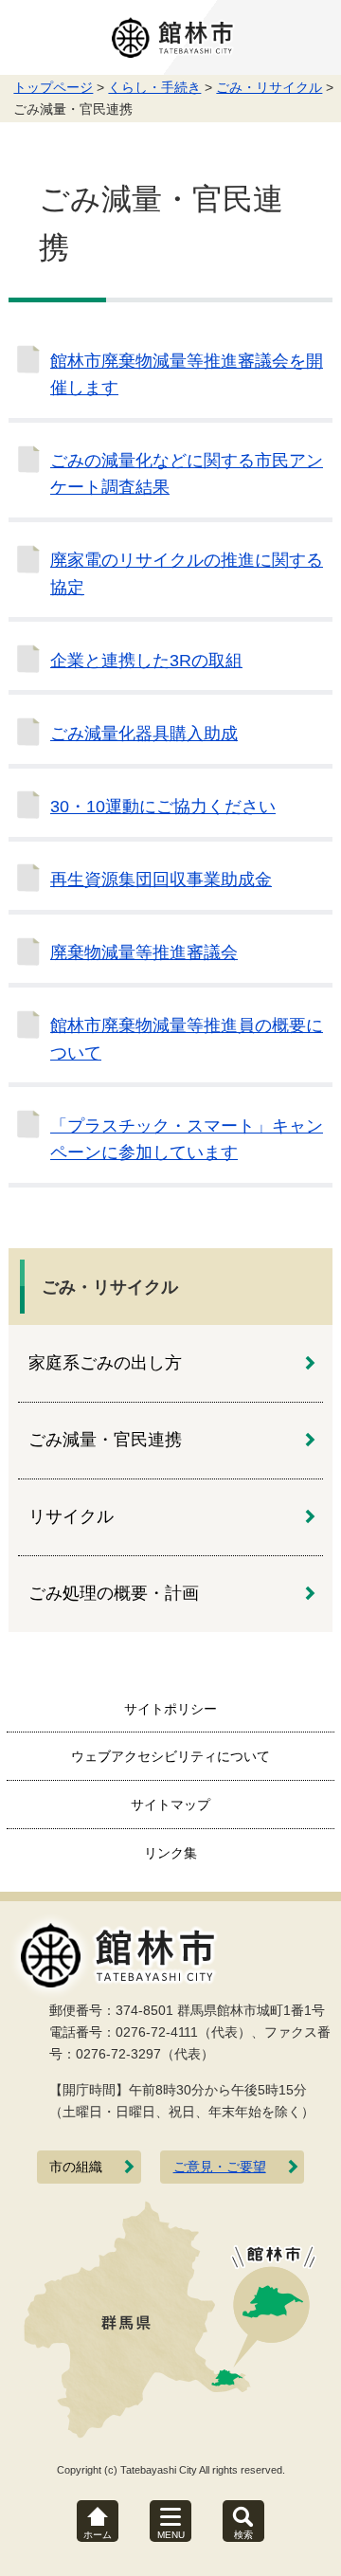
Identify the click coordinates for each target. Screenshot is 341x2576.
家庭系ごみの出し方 (105, 1363)
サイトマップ (170, 1805)
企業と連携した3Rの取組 (146, 661)
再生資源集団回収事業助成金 (161, 880)
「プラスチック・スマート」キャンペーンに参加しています (187, 1139)
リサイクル (71, 1516)
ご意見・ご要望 (220, 2167)
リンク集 (170, 1853)
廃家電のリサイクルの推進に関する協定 (187, 573)
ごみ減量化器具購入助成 (144, 734)
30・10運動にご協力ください (163, 807)
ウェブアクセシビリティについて (170, 1756)
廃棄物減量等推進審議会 (144, 952)
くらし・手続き (154, 87)
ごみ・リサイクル (269, 87)
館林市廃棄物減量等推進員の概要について (187, 1039)
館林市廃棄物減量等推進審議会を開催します (187, 374)
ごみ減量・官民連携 (105, 1440)
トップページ (53, 87)
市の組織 (76, 2167)
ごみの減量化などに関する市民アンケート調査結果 (187, 474)
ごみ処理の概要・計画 (114, 1593)
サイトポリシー (170, 1709)
